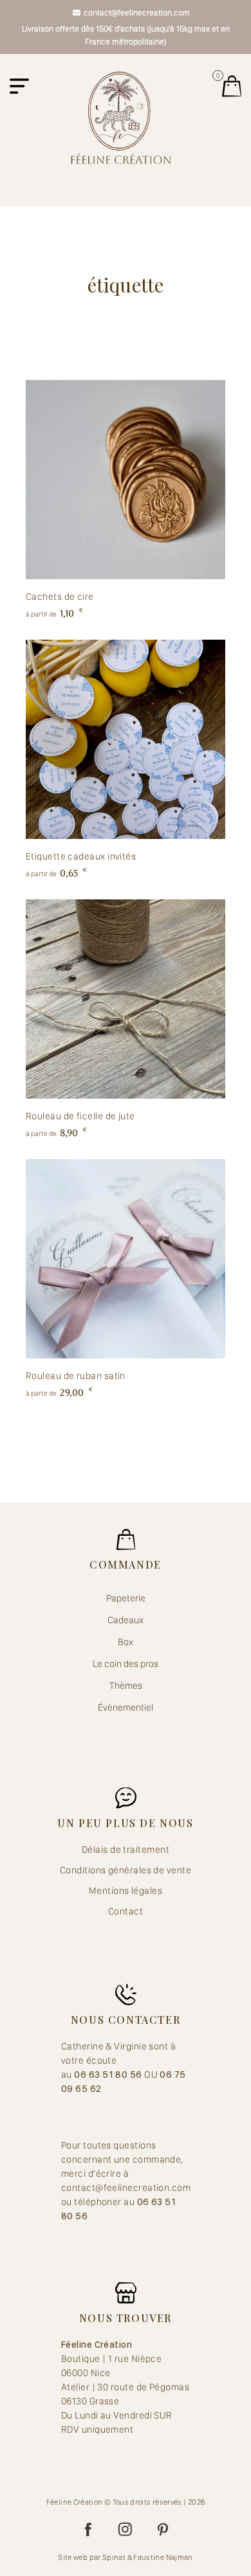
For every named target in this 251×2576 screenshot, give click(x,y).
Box (126, 1642)
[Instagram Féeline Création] (126, 2530)
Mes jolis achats (232, 86)
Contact (126, 1911)
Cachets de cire (60, 597)
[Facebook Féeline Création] (88, 2530)
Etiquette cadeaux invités (81, 856)
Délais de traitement (126, 1850)
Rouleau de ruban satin (76, 1376)
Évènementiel (126, 1707)
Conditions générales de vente (126, 1870)
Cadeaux (126, 1620)
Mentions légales (126, 1891)
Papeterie (126, 1598)
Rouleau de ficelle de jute (80, 1116)
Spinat (114, 2557)
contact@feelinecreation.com (137, 13)
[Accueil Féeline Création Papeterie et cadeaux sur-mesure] (121, 117)
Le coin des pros (126, 1664)
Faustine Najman (163, 2557)
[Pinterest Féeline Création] (163, 2530)
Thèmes (126, 1686)
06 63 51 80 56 (109, 2075)
